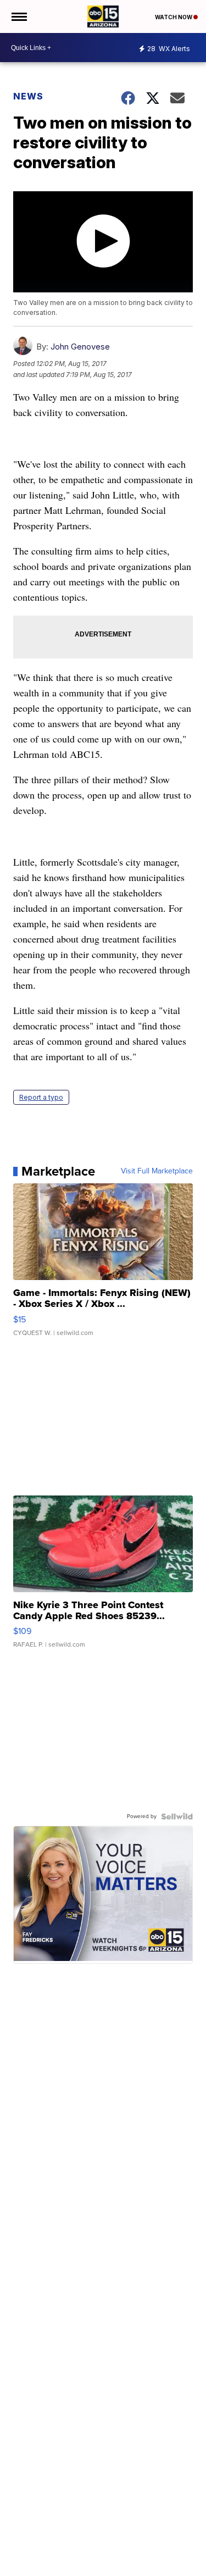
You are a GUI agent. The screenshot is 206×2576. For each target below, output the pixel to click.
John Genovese (80, 347)
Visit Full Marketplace (157, 1171)
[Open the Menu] (18, 16)
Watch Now (174, 17)
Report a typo (41, 1097)
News (28, 96)
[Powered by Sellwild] (177, 1816)
